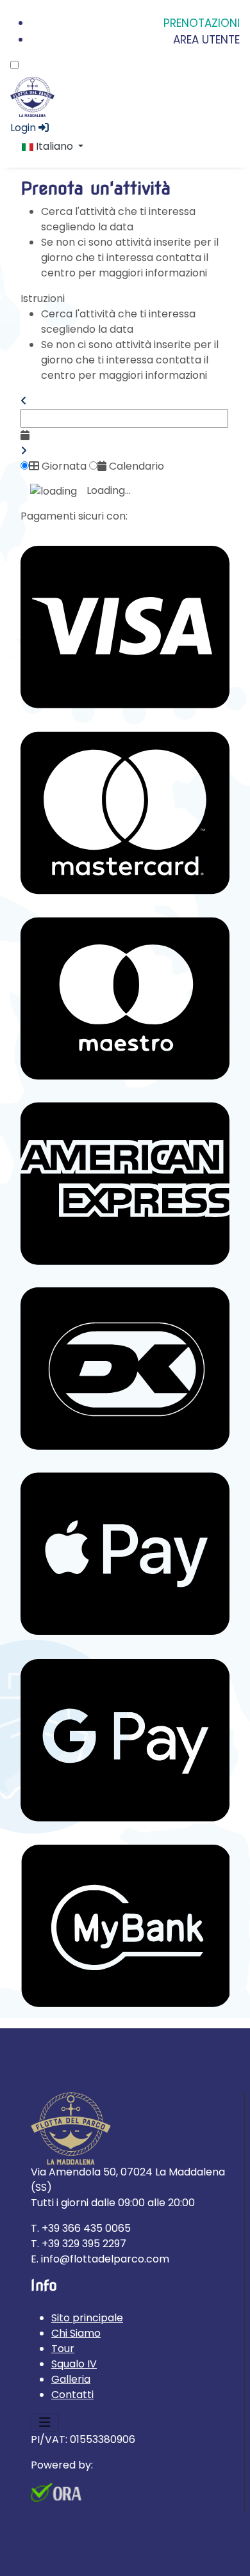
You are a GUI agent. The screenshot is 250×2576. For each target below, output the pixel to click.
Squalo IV (74, 2364)
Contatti (72, 2395)
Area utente (206, 40)
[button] (24, 401)
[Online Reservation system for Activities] (56, 2492)
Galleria (71, 2379)
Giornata (63, 466)
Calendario (135, 466)
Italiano (54, 146)
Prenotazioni (202, 23)
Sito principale (87, 2318)
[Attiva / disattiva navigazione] (45, 2422)
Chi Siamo (76, 2333)
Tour (63, 2349)
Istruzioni (43, 298)
